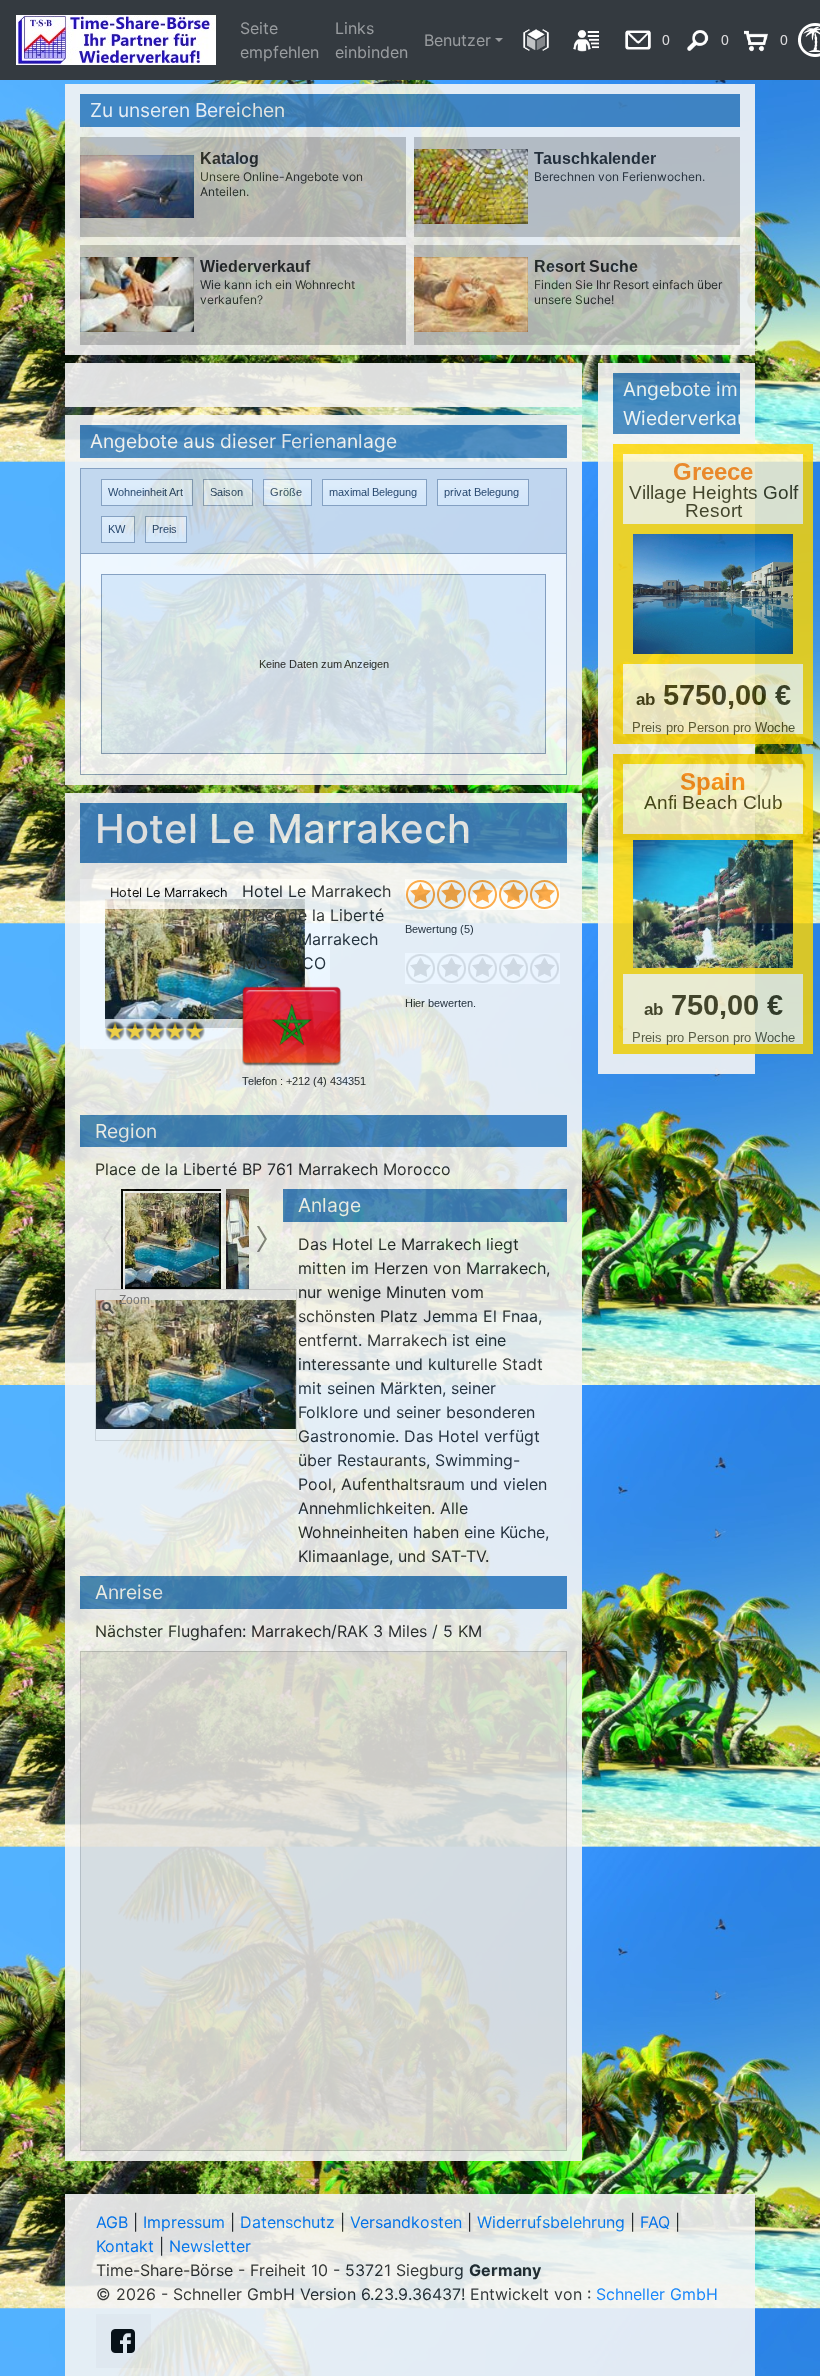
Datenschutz (287, 2222)
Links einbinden (371, 40)
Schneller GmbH (657, 2294)
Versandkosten (406, 2222)
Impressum (184, 2222)
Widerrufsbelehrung (551, 2222)
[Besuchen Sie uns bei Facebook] (123, 2341)
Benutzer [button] (457, 40)
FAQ (655, 2222)
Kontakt (125, 2246)
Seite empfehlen (279, 40)
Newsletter (210, 2246)
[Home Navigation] (535, 40)
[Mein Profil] (586, 40)
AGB (112, 2222)
